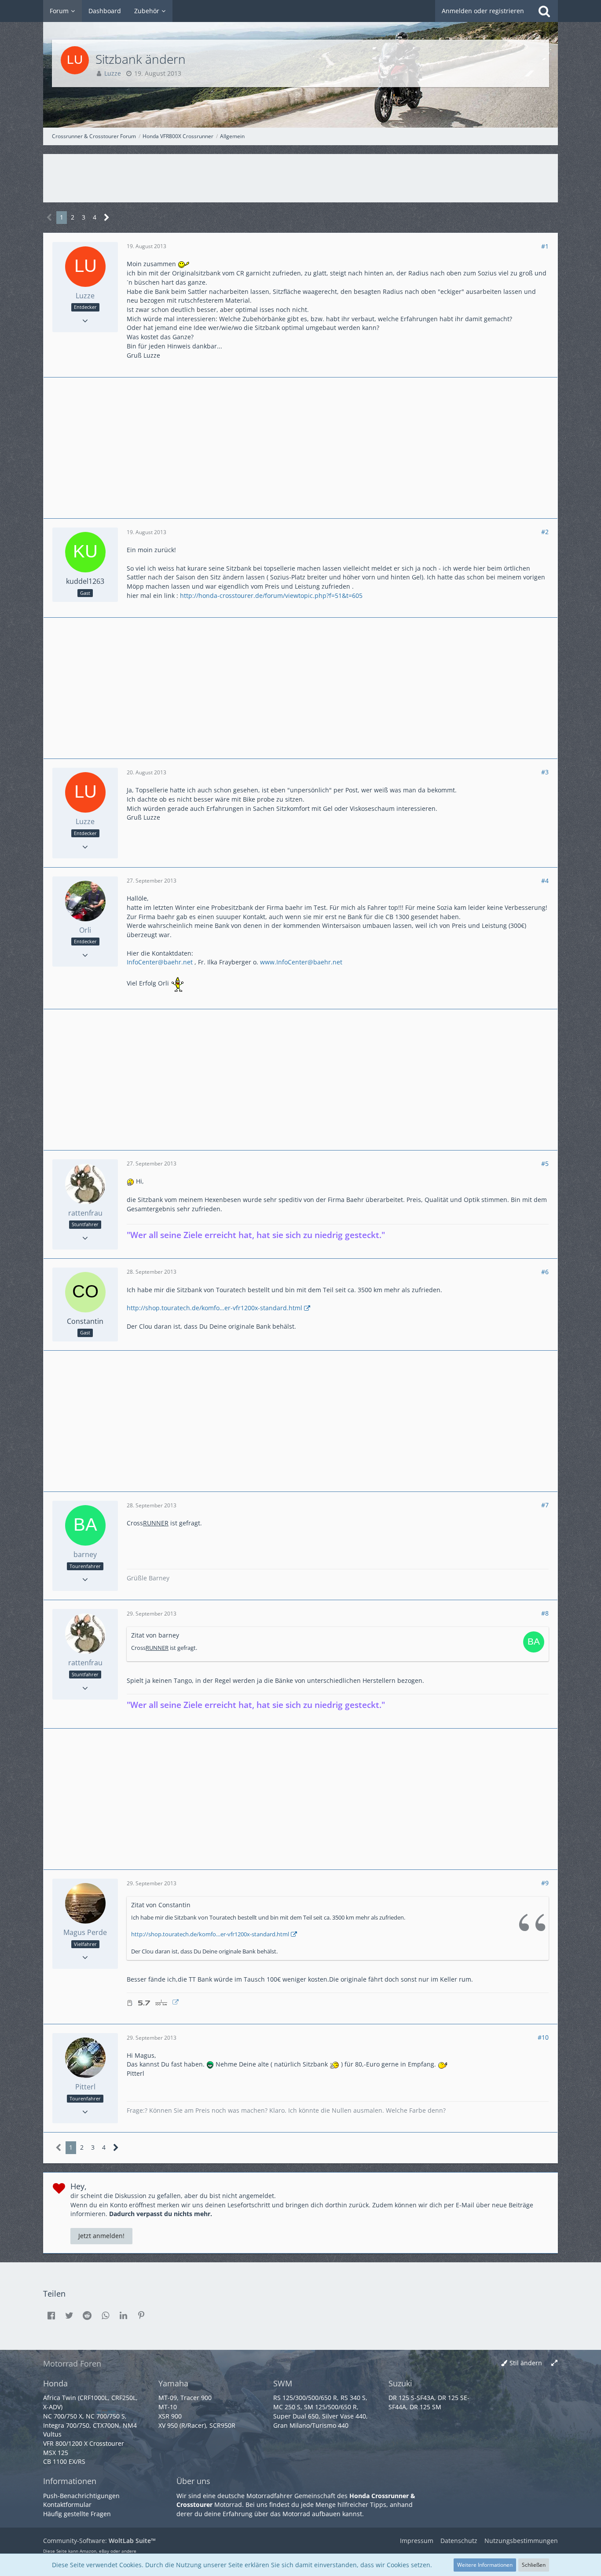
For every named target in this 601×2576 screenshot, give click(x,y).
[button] (51, 2316)
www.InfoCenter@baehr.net (301, 962)
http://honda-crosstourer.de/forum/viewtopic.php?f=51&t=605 (271, 595)
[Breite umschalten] (554, 2363)
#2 (545, 532)
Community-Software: (99, 2541)
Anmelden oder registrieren (483, 11)
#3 (545, 772)
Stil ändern (526, 2363)
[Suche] (544, 11)
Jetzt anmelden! (101, 2236)
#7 (545, 1505)
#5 (545, 1163)
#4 (545, 881)
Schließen (534, 2565)
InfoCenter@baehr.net (160, 962)
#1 (545, 246)
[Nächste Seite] (107, 218)
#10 (543, 2037)
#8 (545, 1613)
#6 (545, 1272)
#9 (545, 1883)
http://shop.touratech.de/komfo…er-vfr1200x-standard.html (214, 1308)
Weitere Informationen (485, 2565)
